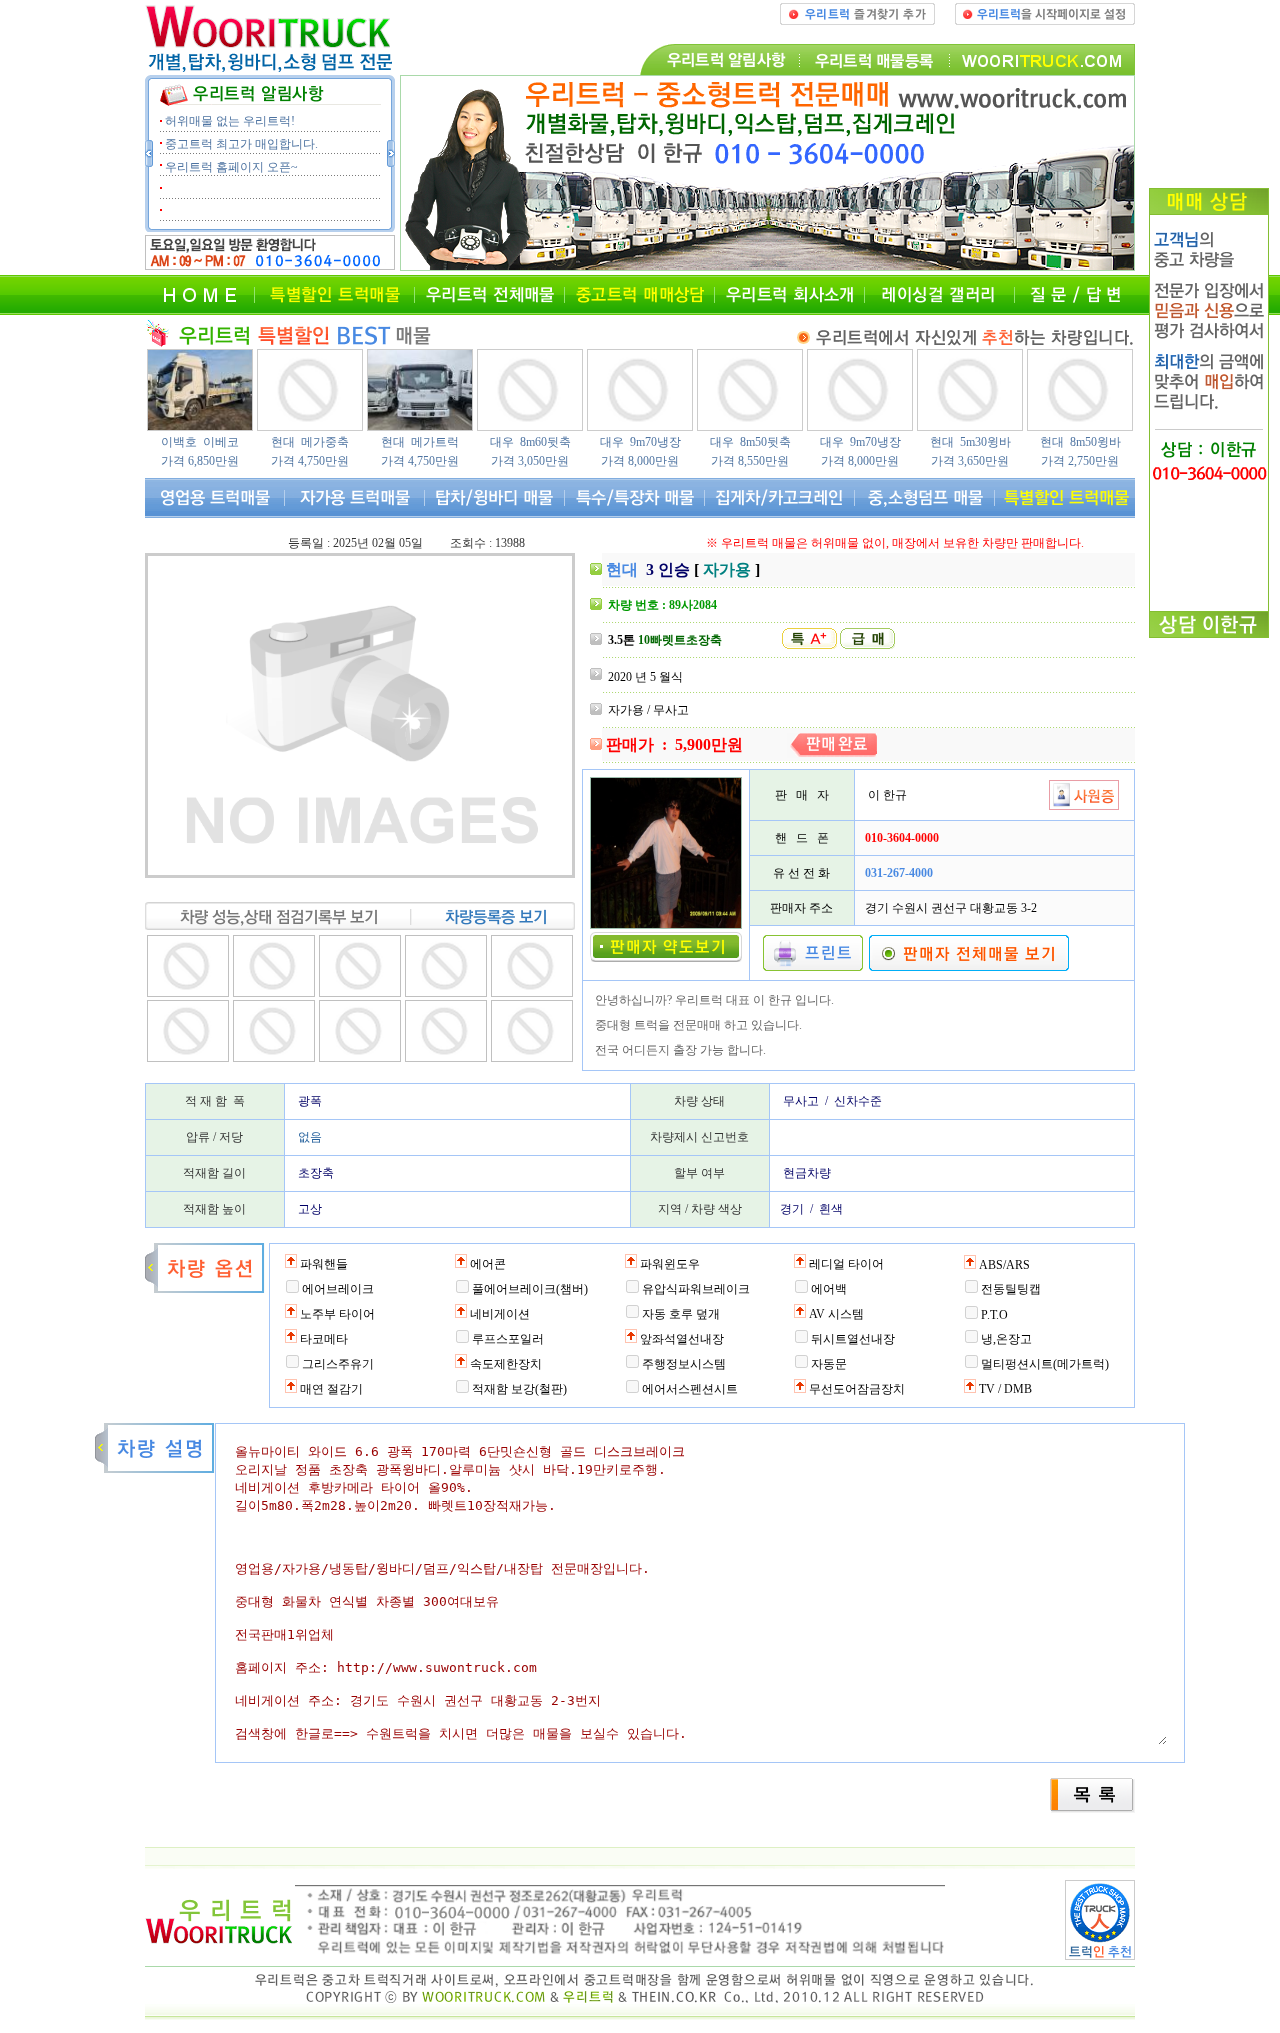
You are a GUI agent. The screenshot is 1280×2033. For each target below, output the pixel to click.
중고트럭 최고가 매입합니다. (241, 144)
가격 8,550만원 (750, 461)
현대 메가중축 (310, 442)
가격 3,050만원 (530, 461)
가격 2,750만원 (1080, 461)
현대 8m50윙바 (1080, 442)
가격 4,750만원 (310, 461)
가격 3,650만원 (970, 461)
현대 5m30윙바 (970, 442)
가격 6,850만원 (200, 461)
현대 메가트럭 (420, 442)
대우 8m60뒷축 (530, 442)
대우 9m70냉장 (640, 442)
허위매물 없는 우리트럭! (230, 121)
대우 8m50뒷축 (750, 442)
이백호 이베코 (200, 442)
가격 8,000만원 (640, 461)
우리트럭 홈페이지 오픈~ (231, 167)
